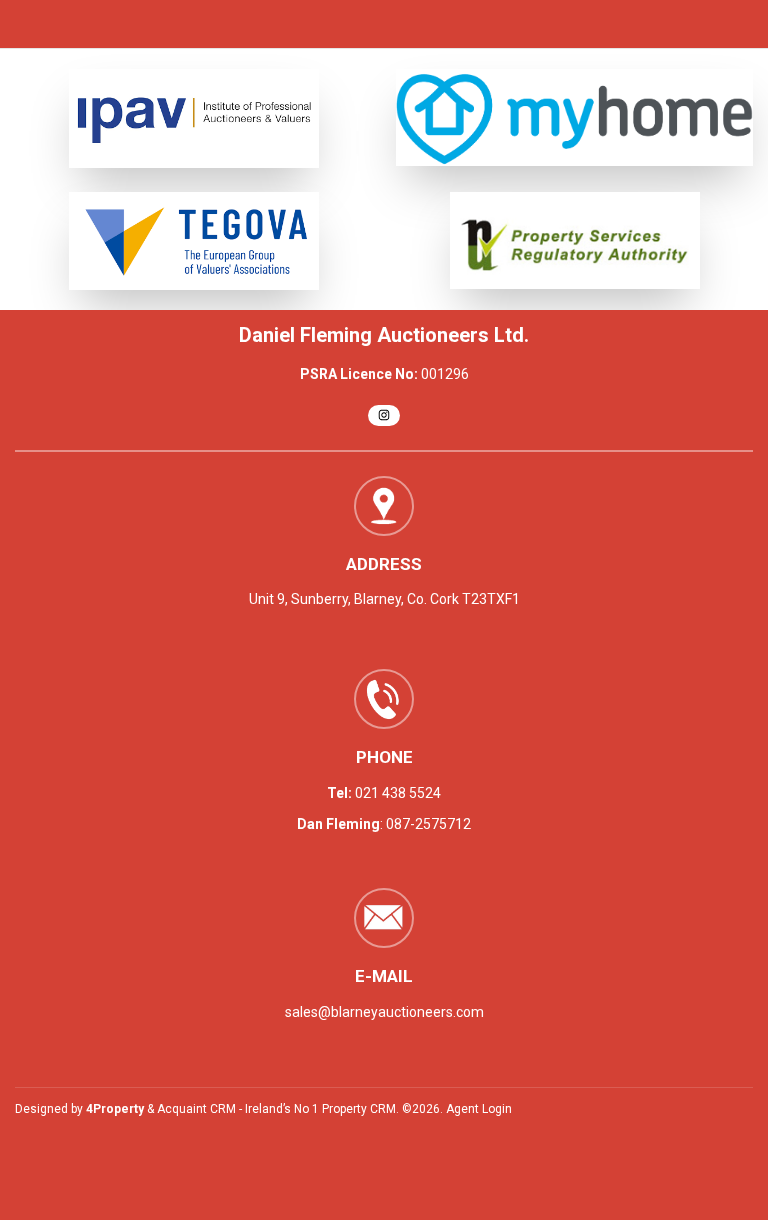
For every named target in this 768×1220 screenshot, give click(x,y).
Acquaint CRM (196, 1109)
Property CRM (359, 1109)
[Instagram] (384, 415)
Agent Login (479, 1109)
